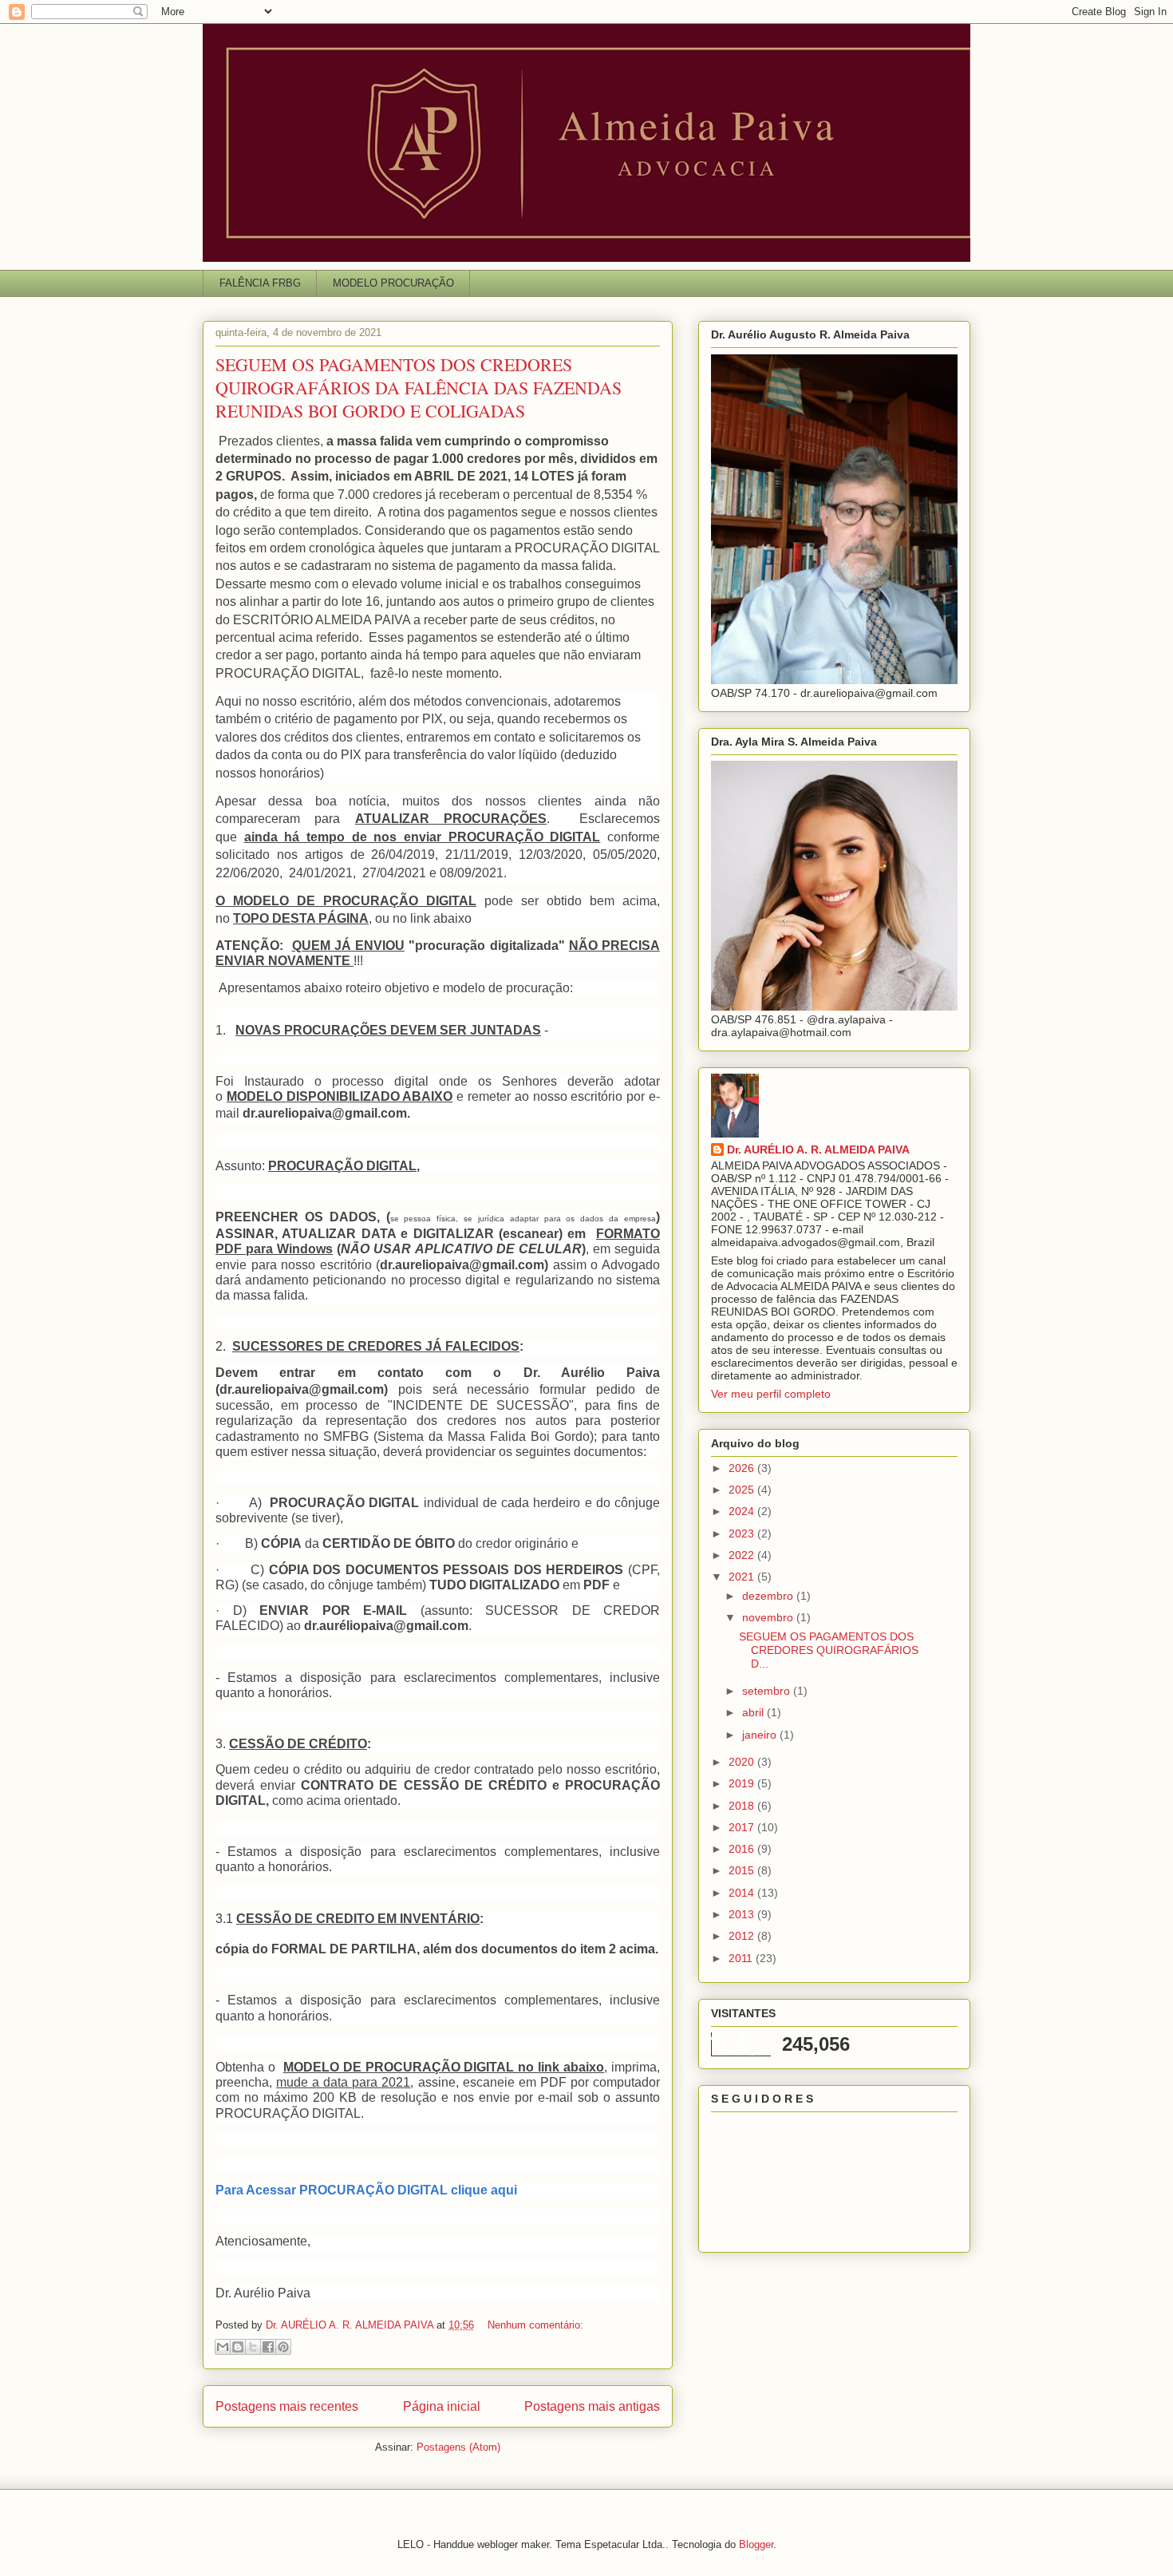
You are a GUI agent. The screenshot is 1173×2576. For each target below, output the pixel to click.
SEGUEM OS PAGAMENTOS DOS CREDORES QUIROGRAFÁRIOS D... (829, 1650)
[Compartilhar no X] (253, 2347)
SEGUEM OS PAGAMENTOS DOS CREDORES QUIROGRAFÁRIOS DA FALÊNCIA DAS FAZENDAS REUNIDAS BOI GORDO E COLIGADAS (419, 388)
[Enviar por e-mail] (223, 2347)
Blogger (756, 2544)
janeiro (761, 1735)
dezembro (769, 1596)
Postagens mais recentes (287, 2406)
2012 (743, 1936)
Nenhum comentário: (535, 2325)
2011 (742, 1958)
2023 (743, 1533)
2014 (743, 1893)
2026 (743, 1468)
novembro (769, 1617)
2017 (743, 1827)
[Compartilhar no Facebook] (268, 2347)
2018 (743, 1806)
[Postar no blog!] (238, 2347)
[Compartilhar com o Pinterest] (283, 2347)
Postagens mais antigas (592, 2406)
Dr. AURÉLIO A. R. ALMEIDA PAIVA (818, 1150)
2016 (743, 1849)
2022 (743, 1555)
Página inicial (442, 2406)
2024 (743, 1511)
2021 (743, 1577)
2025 (743, 1490)
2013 (743, 1914)
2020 (743, 1762)
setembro (768, 1691)
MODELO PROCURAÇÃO (393, 283)
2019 (743, 1783)
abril (754, 1712)
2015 (743, 1870)
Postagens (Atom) (458, 2447)
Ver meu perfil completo (771, 1394)
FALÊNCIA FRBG (260, 283)
